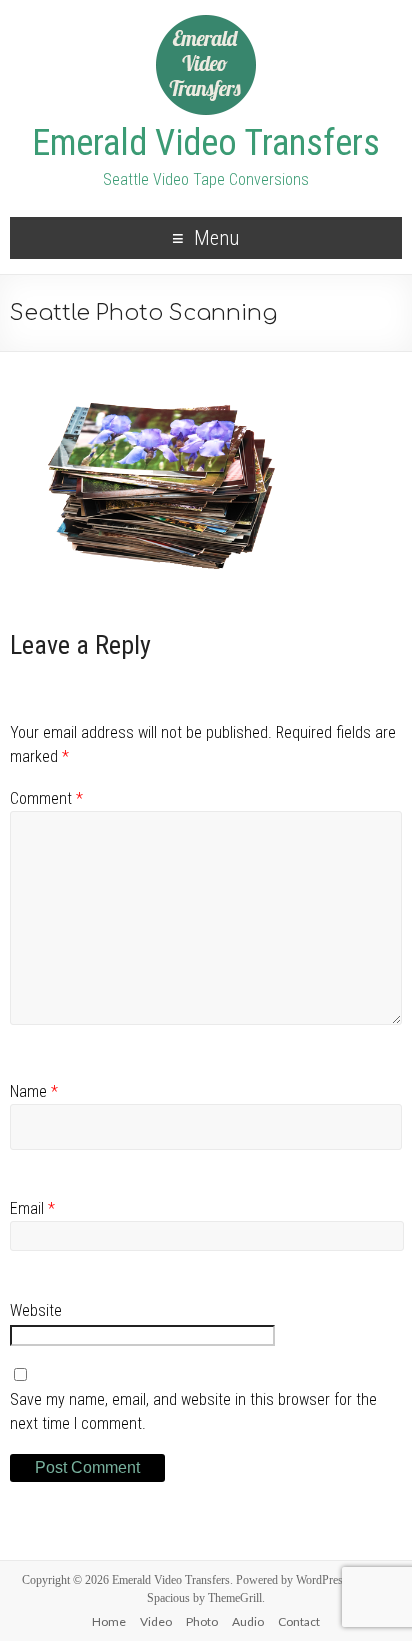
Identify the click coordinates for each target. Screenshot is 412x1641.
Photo (202, 1621)
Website (36, 1310)
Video (156, 1621)
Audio (248, 1621)
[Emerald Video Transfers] (206, 23)
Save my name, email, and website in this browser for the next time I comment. (193, 1411)
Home (109, 1621)
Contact (299, 1621)
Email (32, 1208)
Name (34, 1091)
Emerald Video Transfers (206, 143)
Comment (46, 798)
